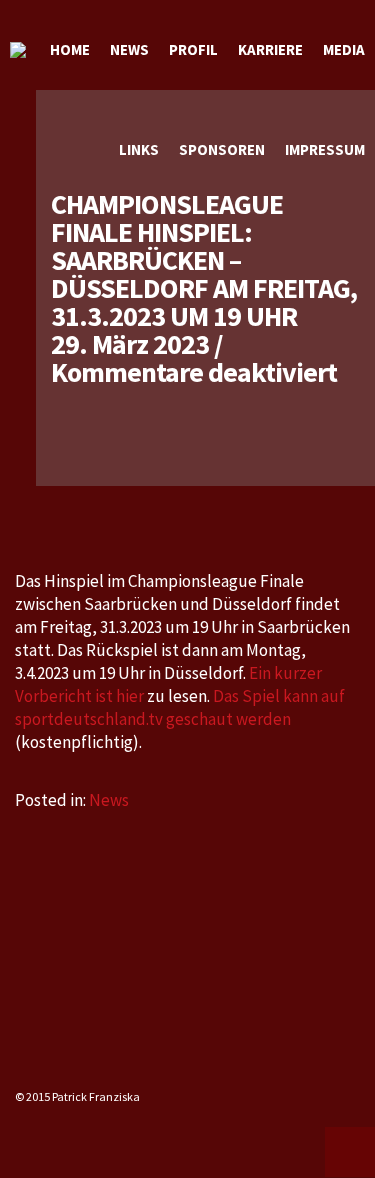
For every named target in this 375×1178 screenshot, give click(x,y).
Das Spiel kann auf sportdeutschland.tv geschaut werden (180, 707)
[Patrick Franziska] (18, 50)
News (109, 800)
